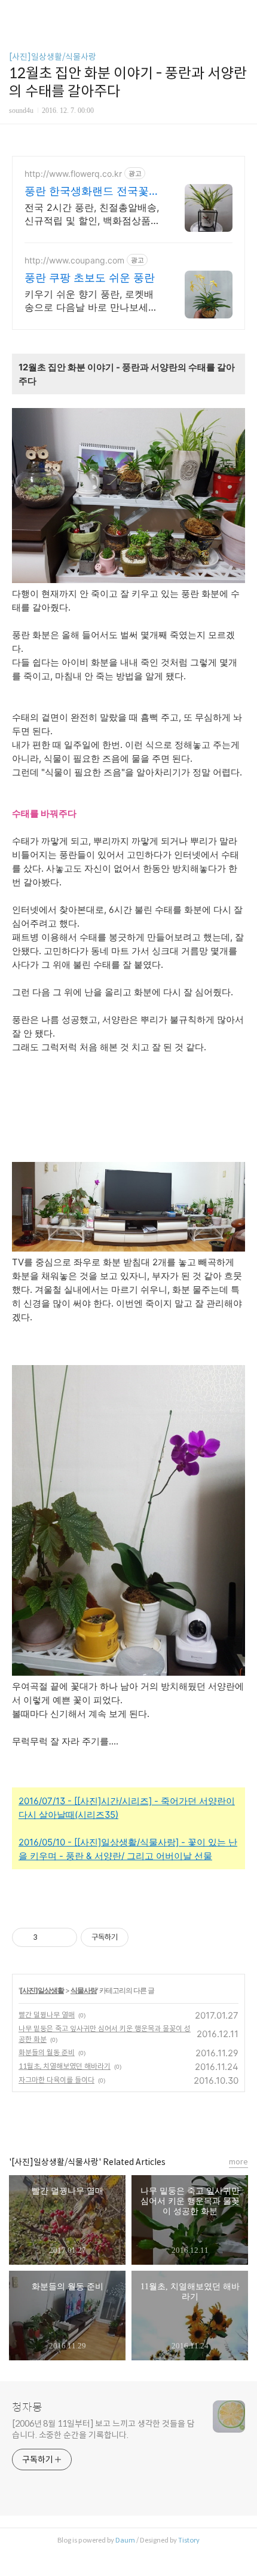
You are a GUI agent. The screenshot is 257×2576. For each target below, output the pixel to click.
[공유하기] (49, 1937)
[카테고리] (15, 13)
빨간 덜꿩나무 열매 (47, 2015)
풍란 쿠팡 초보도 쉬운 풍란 (90, 277)
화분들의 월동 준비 (47, 2052)
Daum (125, 2540)
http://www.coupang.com (74, 260)
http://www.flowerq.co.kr (73, 174)
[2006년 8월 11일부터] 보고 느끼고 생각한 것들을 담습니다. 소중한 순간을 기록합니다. (103, 2429)
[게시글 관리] (64, 1937)
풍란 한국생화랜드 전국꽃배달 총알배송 (92, 191)
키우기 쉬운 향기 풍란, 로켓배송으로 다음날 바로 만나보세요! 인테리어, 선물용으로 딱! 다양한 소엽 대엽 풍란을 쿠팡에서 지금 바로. (92, 301)
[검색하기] (242, 13)
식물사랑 (84, 1990)
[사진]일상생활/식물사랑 (53, 57)
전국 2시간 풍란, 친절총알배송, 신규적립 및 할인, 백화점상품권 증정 (92, 214)
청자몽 (27, 2408)
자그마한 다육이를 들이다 (56, 2080)
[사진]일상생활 (42, 1990)
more (238, 2162)
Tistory (189, 2540)
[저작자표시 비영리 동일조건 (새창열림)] (145, 1937)
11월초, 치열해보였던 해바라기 (65, 2066)
